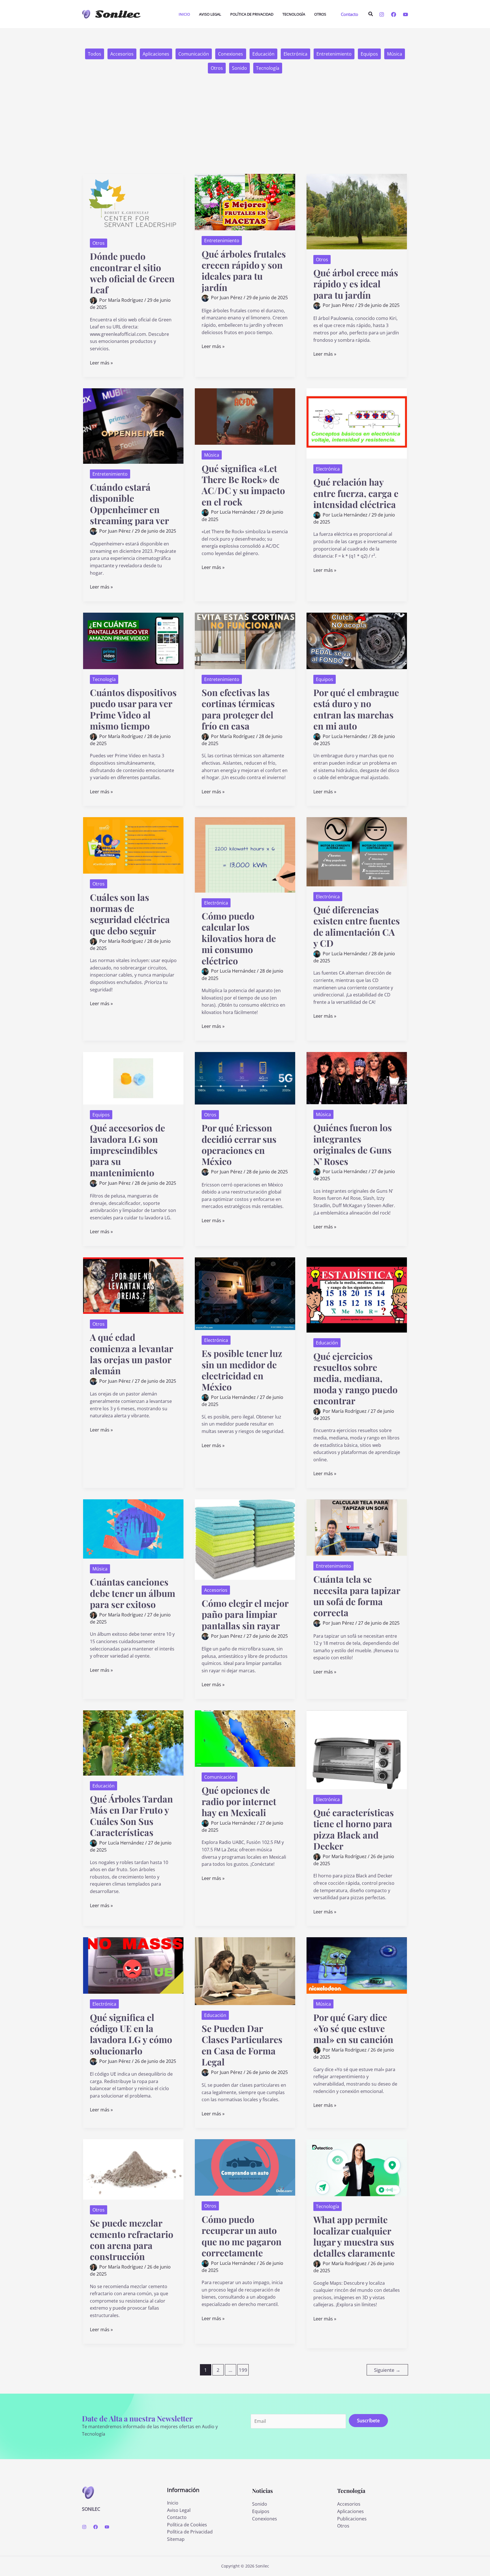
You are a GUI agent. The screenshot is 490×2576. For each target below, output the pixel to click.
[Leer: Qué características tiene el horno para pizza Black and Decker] (357, 1749)
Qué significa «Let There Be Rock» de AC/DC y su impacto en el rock (243, 485)
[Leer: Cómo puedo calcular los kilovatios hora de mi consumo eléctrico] (245, 854)
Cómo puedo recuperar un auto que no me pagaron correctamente (242, 2236)
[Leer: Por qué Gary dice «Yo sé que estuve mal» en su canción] (357, 1965)
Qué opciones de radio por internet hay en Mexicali (239, 1801)
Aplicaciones (156, 54)
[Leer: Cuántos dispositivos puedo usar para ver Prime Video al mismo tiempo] (133, 640)
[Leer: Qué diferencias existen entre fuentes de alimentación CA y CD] (357, 851)
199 (243, 2370)
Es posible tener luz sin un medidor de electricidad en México (242, 1370)
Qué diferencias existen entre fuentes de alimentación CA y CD (357, 926)
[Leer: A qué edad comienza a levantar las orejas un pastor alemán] (133, 1285)
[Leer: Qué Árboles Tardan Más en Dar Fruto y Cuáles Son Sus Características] (133, 1742)
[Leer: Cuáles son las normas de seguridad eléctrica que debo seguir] (133, 845)
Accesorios (122, 54)
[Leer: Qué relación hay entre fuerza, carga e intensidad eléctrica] (357, 423)
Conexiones (231, 54)
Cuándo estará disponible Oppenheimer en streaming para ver (129, 504)
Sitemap (176, 2539)
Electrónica (295, 54)
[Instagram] (382, 14)
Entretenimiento (334, 54)
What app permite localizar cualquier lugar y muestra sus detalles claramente (354, 2236)
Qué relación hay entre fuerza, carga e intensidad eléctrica (356, 493)
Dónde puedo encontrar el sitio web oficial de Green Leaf (132, 273)
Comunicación (194, 54)
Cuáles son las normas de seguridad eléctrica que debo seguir (130, 914)
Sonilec (117, 14)
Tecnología (268, 68)
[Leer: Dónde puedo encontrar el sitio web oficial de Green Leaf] (133, 203)
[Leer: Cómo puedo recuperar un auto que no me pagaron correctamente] (245, 2167)
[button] (349, 14)
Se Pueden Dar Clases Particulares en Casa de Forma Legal (242, 2045)
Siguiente (387, 2370)
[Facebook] (394, 14)
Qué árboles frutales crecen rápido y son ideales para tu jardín (244, 270)
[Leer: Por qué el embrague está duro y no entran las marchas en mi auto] (357, 640)
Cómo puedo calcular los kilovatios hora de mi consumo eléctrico (239, 938)
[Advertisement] (245, 131)
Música (395, 54)
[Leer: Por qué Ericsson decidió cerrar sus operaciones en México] (245, 1078)
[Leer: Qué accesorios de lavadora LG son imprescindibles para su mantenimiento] (133, 1078)
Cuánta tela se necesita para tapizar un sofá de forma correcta (357, 1596)
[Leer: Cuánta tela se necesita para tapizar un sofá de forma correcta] (357, 1527)
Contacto (177, 2517)
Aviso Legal (179, 2510)
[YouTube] (405, 14)
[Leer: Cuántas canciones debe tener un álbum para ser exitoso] (133, 1529)
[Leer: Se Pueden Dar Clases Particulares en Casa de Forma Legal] (245, 1971)
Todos (95, 54)
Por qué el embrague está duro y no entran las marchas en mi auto (356, 709)
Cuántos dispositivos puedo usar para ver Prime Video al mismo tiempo (133, 709)
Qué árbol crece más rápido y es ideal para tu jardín (356, 284)
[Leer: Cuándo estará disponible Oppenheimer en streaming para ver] (133, 425)
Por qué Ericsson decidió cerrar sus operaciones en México (239, 1144)
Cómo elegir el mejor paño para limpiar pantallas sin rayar (245, 1614)
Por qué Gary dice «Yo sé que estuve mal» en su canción (353, 2028)
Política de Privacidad (190, 2532)
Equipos (369, 54)
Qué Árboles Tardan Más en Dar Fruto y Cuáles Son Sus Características (131, 1815)
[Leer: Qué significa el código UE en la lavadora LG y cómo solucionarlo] (133, 1965)
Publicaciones (352, 2519)
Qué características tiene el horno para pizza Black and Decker (354, 1829)
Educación (263, 54)
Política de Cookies (187, 2525)
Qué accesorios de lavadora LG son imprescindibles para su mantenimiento (127, 1150)
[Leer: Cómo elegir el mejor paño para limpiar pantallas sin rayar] (245, 1539)
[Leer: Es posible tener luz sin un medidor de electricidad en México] (245, 1293)
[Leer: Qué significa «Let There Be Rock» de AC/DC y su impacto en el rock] (245, 416)
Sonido (239, 68)
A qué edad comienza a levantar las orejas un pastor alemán (131, 1354)
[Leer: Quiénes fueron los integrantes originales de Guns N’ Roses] (357, 1078)
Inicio (173, 2503)
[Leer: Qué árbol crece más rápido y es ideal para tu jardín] (357, 211)
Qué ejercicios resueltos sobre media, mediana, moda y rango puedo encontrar (355, 1378)
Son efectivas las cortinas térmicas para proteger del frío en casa (238, 709)
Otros (217, 68)
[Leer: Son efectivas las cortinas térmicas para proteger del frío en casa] (245, 640)
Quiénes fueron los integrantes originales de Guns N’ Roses (353, 1144)
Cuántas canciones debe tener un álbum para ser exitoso (133, 1593)
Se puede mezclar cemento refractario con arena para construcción (132, 2239)
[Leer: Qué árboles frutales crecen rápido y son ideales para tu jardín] (245, 202)
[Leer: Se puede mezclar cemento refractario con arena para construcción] (133, 2169)
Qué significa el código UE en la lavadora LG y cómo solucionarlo (131, 2034)
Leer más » (101, 363)
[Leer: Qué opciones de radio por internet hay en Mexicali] (245, 1738)
